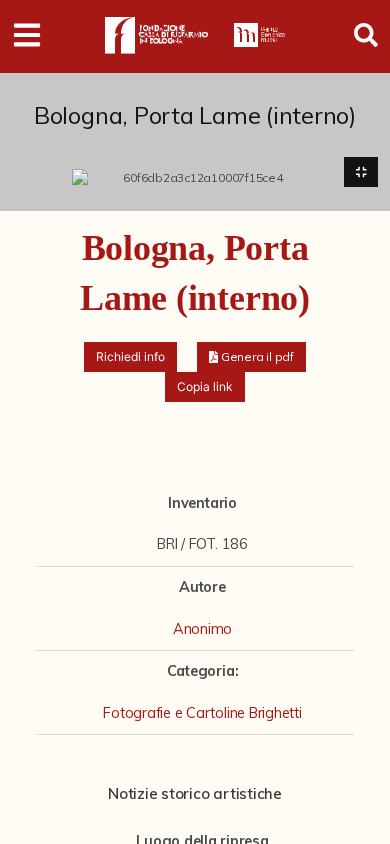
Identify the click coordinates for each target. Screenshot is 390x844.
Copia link (205, 386)
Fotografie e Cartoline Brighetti (202, 713)
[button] (251, 357)
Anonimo (202, 629)
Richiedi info (130, 356)
